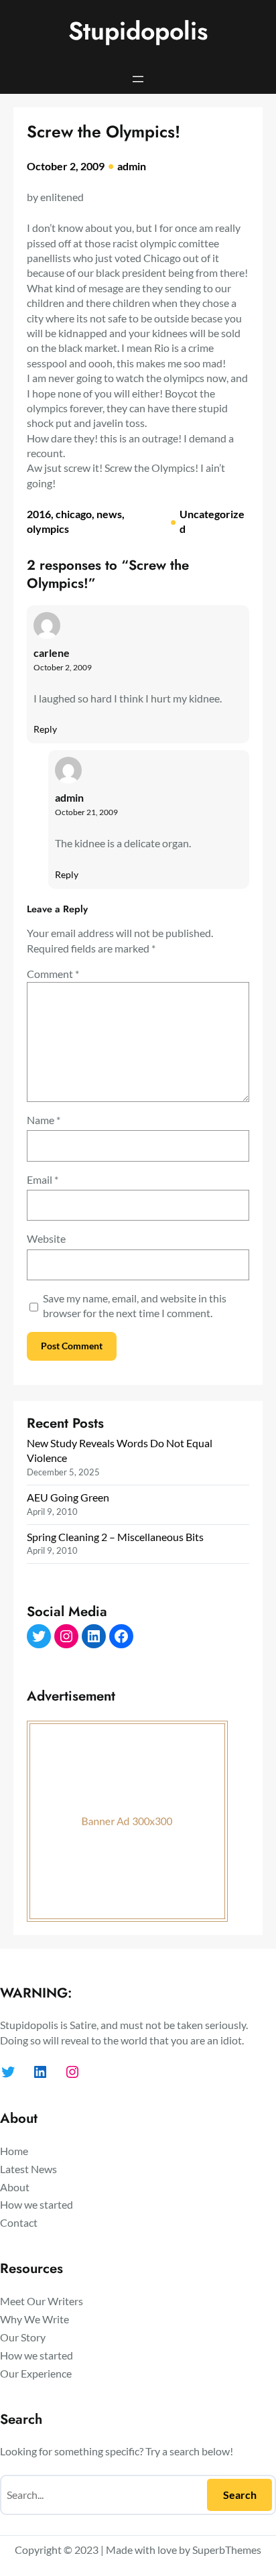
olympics (48, 529)
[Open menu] (138, 79)
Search (240, 2495)
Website (46, 1238)
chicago (74, 514)
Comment (53, 974)
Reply (45, 729)
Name (44, 1120)
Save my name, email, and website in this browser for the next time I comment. (135, 1305)
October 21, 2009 (86, 812)
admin (132, 166)
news (109, 514)
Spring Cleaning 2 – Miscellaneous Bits (115, 1537)
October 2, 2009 (63, 667)
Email (43, 1179)
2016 (39, 514)
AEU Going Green (68, 1497)
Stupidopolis (138, 31)
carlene (52, 653)
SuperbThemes (227, 2550)
